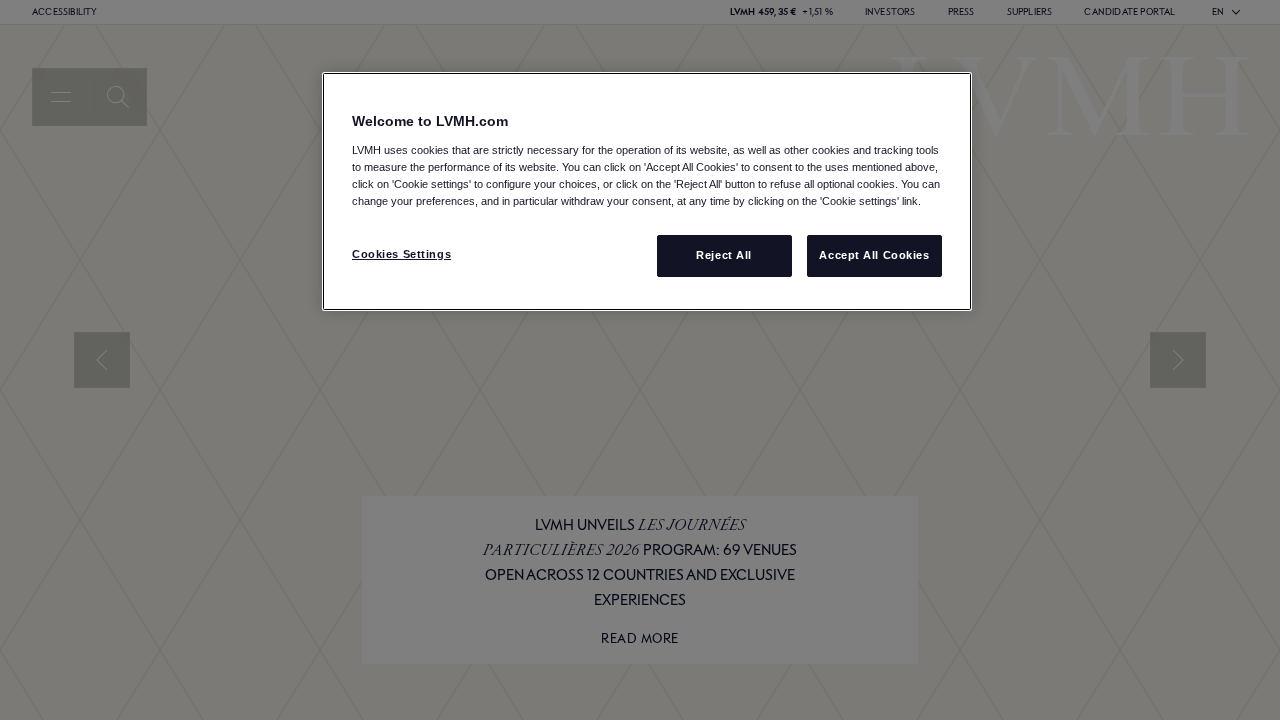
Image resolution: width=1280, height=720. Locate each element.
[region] (647, 191)
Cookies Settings (401, 254)
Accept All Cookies (874, 255)
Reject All (724, 255)
